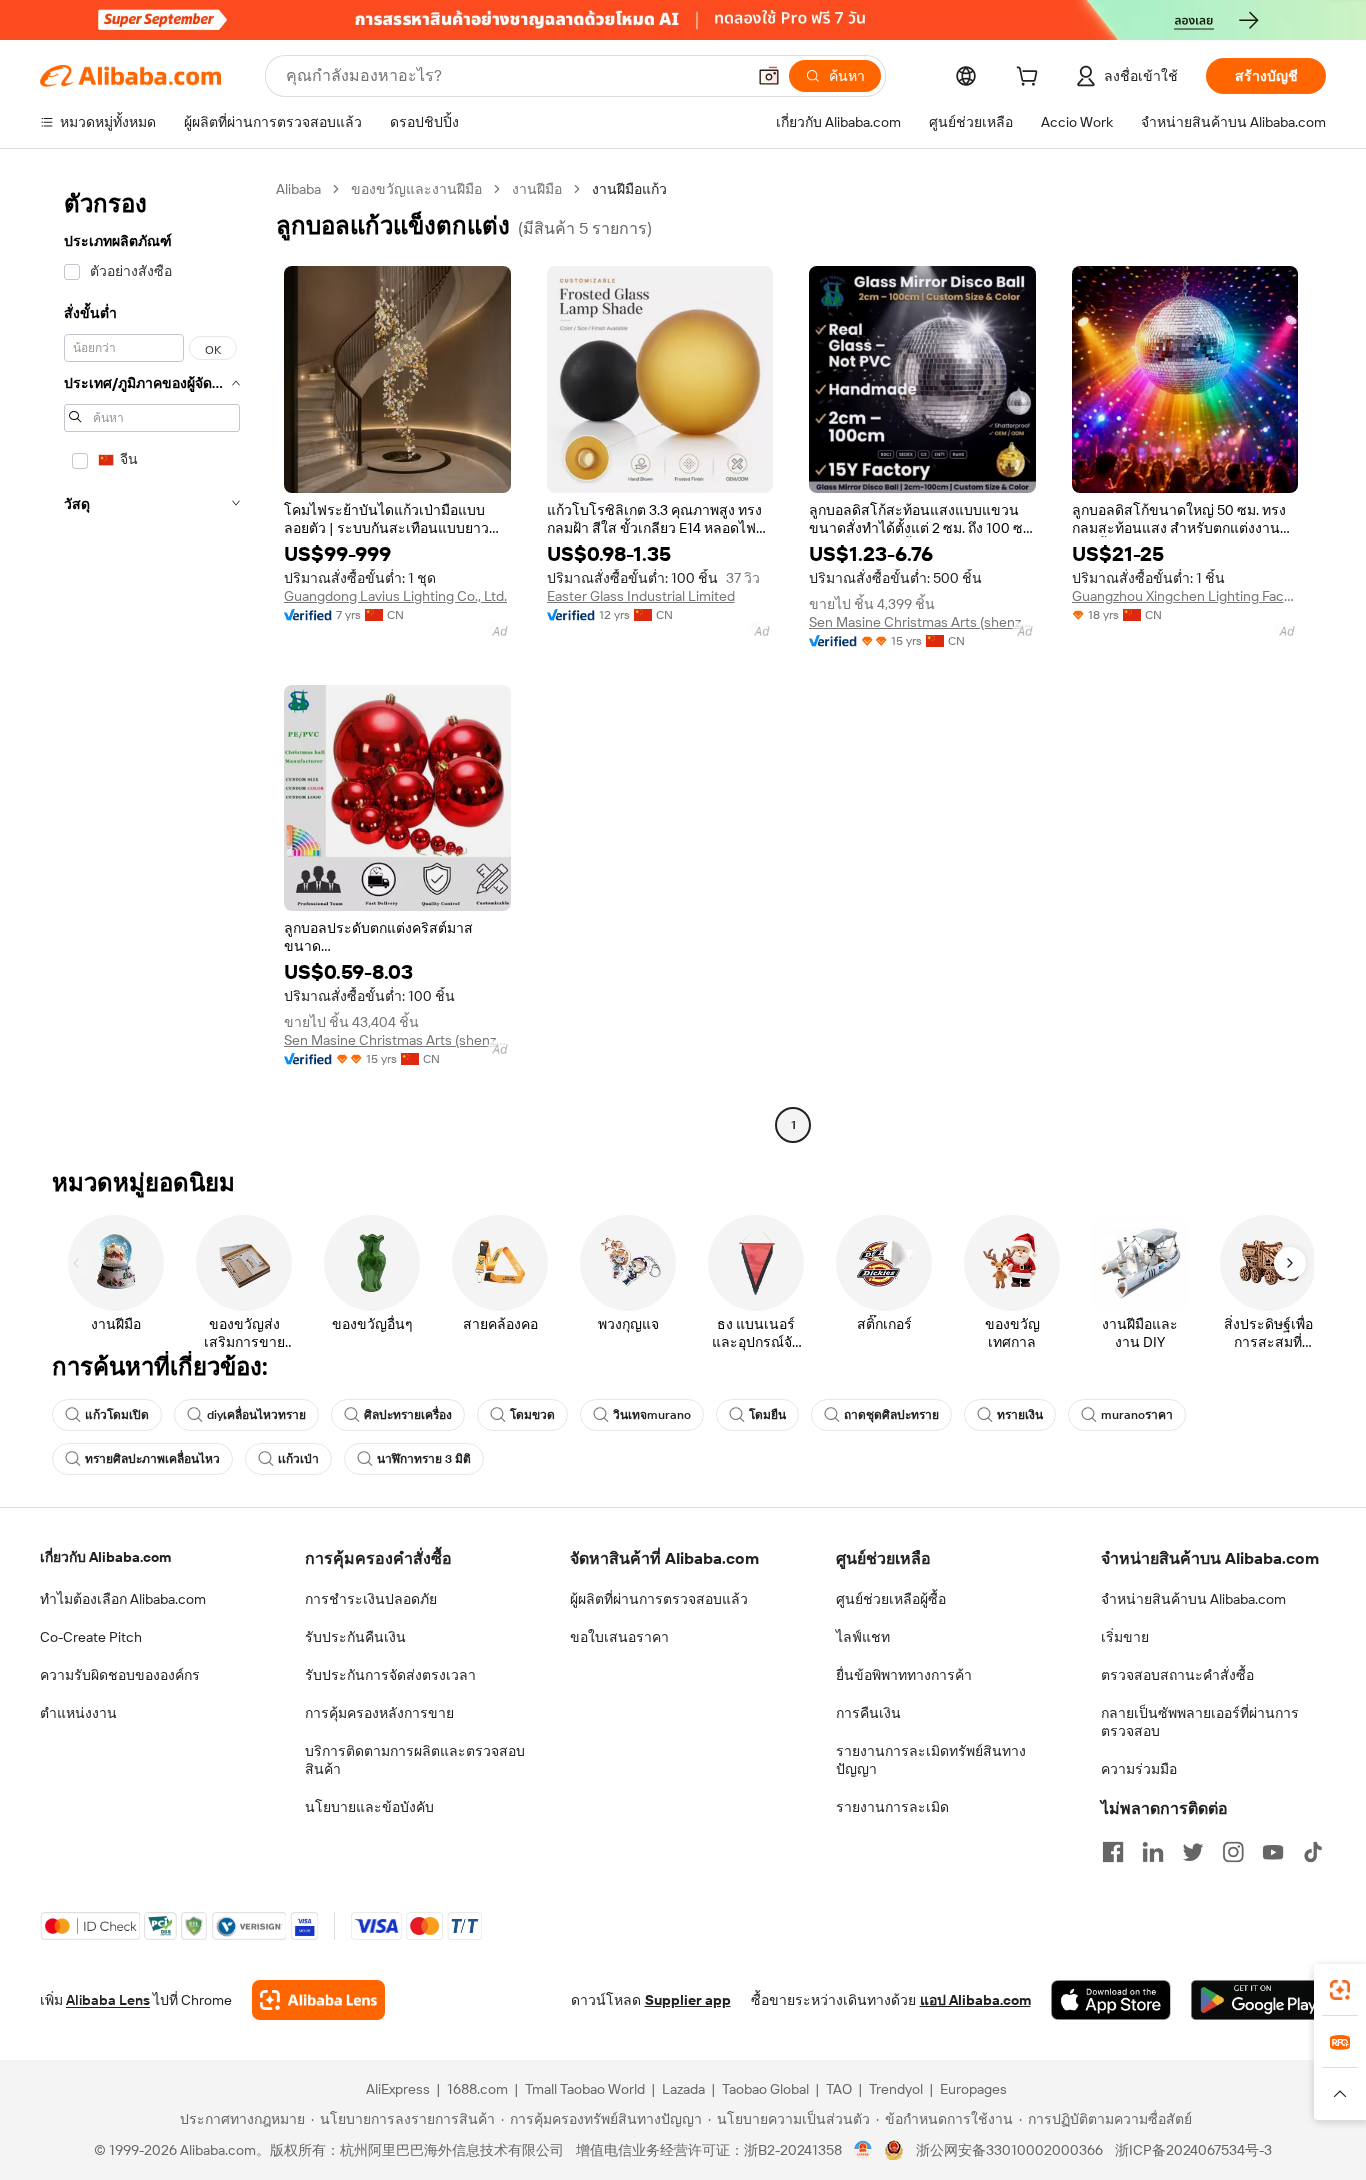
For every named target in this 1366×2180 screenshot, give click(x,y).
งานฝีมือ (537, 189)
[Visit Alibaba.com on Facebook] (1113, 1852)
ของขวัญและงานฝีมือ (416, 189)
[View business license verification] (863, 2150)
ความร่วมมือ (1139, 1769)
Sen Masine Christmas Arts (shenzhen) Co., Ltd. (922, 622)
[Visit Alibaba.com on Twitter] (1193, 1852)
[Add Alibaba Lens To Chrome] (318, 2000)
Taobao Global (765, 2089)
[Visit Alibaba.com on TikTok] (1313, 1852)
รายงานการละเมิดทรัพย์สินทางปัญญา (931, 1760)
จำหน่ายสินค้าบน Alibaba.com (1193, 1599)
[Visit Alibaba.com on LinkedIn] (1153, 1852)
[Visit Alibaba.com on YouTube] (1273, 1852)
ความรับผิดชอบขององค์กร (120, 1675)
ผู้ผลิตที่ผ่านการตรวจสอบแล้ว (659, 1599)
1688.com (477, 2089)
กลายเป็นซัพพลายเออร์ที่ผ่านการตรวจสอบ (1200, 1722)
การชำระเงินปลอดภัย (371, 1599)
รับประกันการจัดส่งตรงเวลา (390, 1675)
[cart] (1031, 79)
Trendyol (896, 2089)
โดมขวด (532, 1415)
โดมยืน (767, 1415)
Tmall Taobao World (585, 2089)
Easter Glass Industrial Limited (641, 596)
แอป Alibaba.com (975, 2000)
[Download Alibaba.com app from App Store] (1111, 2000)
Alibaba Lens (108, 2000)
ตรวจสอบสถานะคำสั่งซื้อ (1177, 1675)
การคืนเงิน (868, 1713)
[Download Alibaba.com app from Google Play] (1258, 2000)
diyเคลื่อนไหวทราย (256, 1415)
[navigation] (152, 659)
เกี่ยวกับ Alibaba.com (105, 1557)
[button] (769, 76)
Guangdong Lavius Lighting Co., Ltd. (395, 596)
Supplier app (688, 2000)
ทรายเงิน (1020, 1415)
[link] (1340, 1990)
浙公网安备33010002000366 (1009, 2150)
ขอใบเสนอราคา (619, 1637)
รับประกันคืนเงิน (355, 1637)
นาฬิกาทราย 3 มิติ (424, 1459)
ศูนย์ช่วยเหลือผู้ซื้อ (891, 1599)
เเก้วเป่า (298, 1459)
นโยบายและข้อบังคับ (369, 1807)
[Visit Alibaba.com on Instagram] (1233, 1852)
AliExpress (398, 2089)
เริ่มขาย (1125, 1637)
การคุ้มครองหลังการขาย (379, 1713)
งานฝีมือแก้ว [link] (629, 189)
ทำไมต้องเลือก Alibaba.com (123, 1599)
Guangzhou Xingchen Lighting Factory (1185, 596)
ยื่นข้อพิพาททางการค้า (904, 1675)
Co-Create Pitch (91, 1637)
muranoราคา (1137, 1415)
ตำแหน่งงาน (78, 1713)
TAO (839, 2089)
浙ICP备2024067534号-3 (1193, 2150)
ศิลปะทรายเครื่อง (408, 1415)
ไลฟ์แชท (863, 1637)
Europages (973, 2089)
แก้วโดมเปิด (117, 1415)
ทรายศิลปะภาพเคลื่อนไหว (152, 1459)
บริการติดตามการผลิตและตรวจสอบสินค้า (415, 1760)
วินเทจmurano (652, 1415)
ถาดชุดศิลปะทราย (891, 1415)
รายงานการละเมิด (892, 1807)
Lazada (683, 2089)
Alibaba (298, 189)
